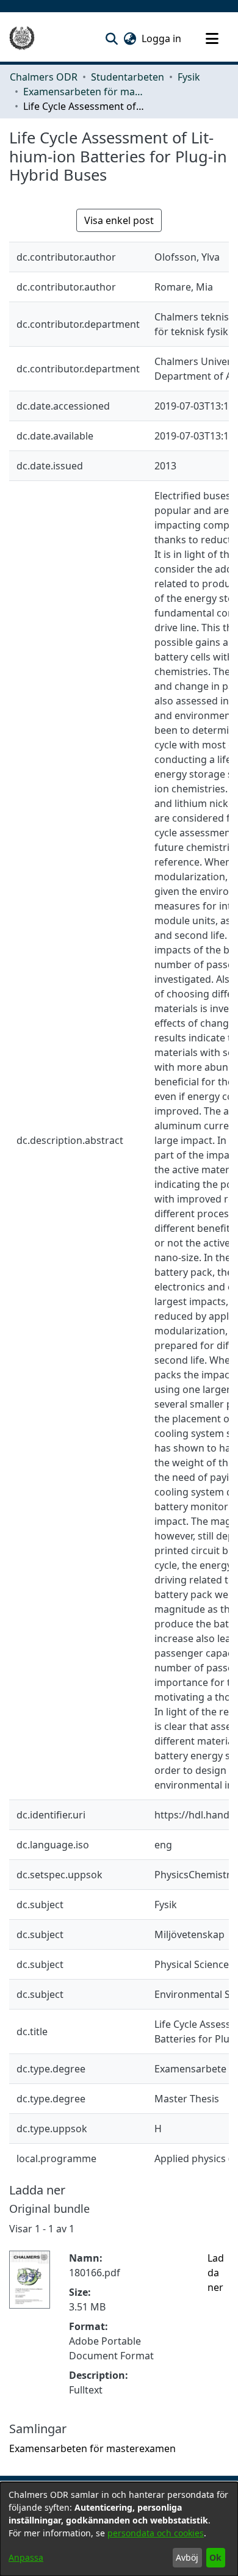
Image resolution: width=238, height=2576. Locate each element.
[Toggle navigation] (212, 38)
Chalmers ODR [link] (44, 77)
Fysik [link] (189, 77)
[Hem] (22, 38)
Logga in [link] (162, 38)
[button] (111, 38)
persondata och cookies (156, 2533)
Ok (215, 2557)
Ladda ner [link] (216, 2273)
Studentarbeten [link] (128, 77)
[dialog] (119, 2529)
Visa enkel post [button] (119, 220)
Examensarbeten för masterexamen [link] (84, 92)
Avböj (187, 2557)
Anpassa (26, 2557)
